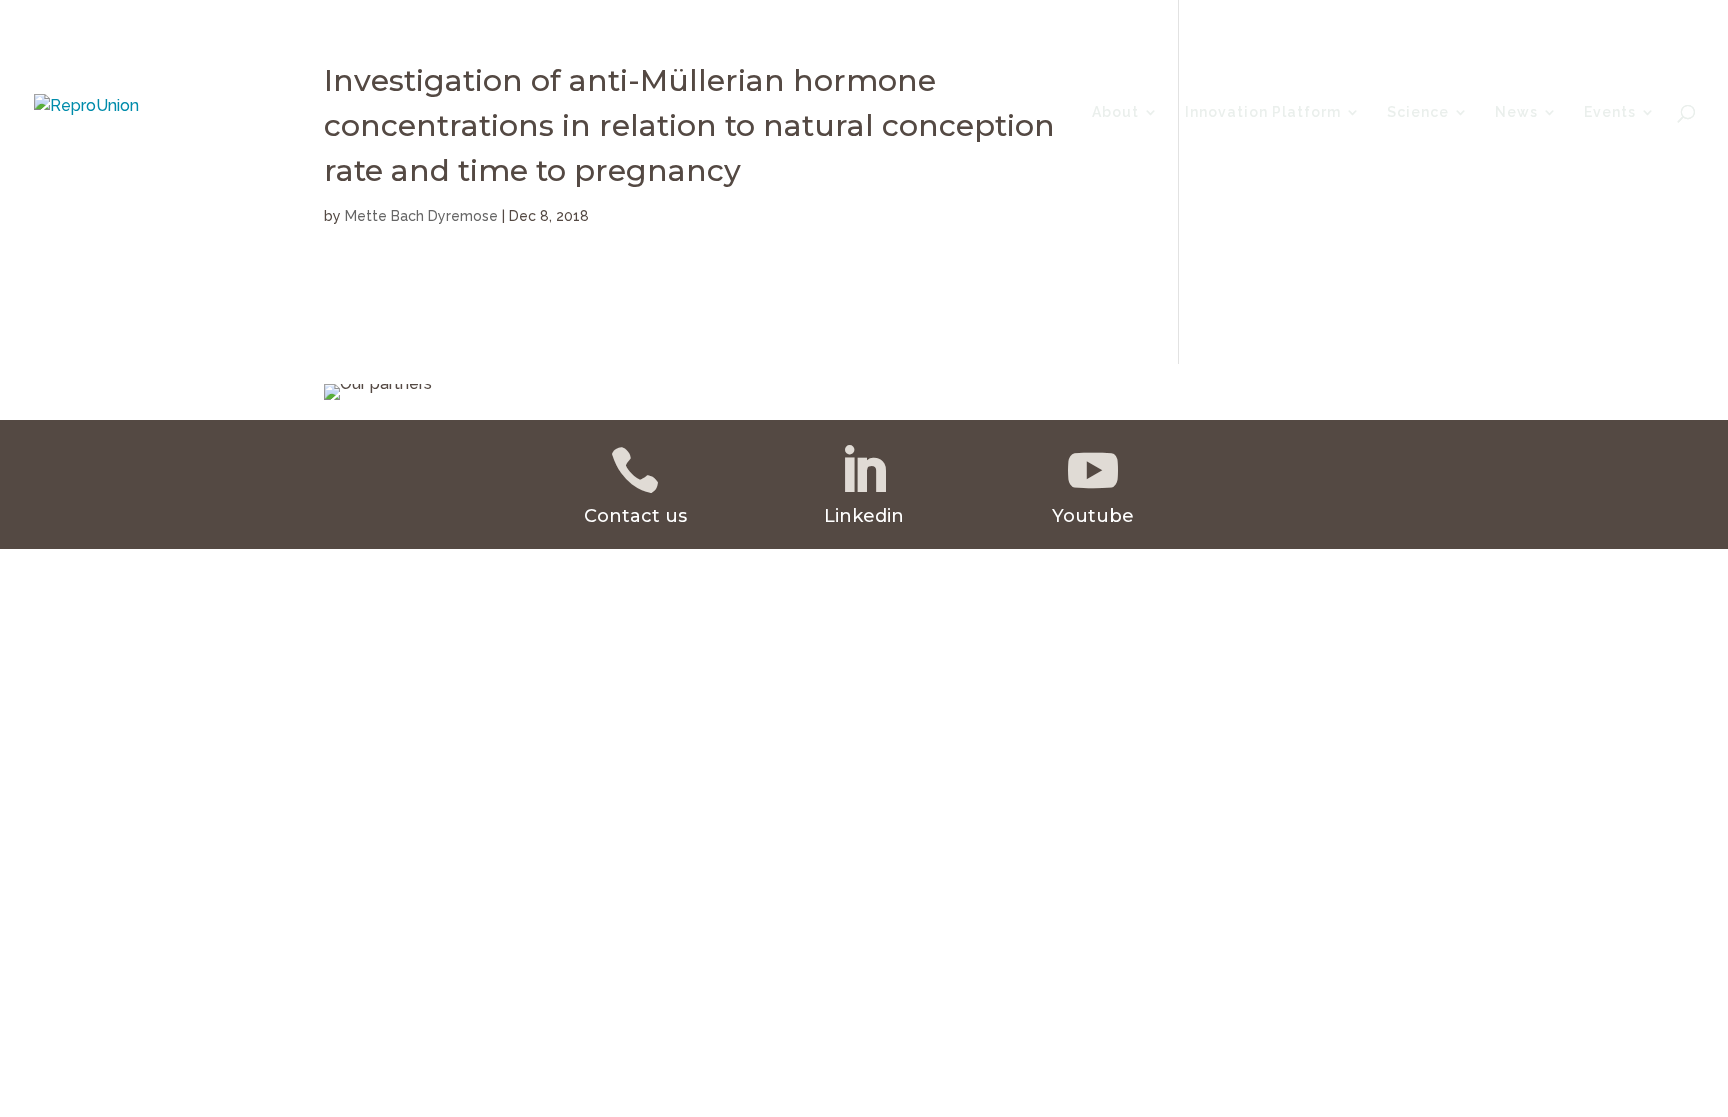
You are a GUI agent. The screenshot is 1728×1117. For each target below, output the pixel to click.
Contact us (635, 516)
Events (1610, 112)
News (1516, 112)
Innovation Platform (1263, 112)
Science (1418, 112)
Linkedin (864, 516)
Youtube (1093, 516)
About (1115, 112)
